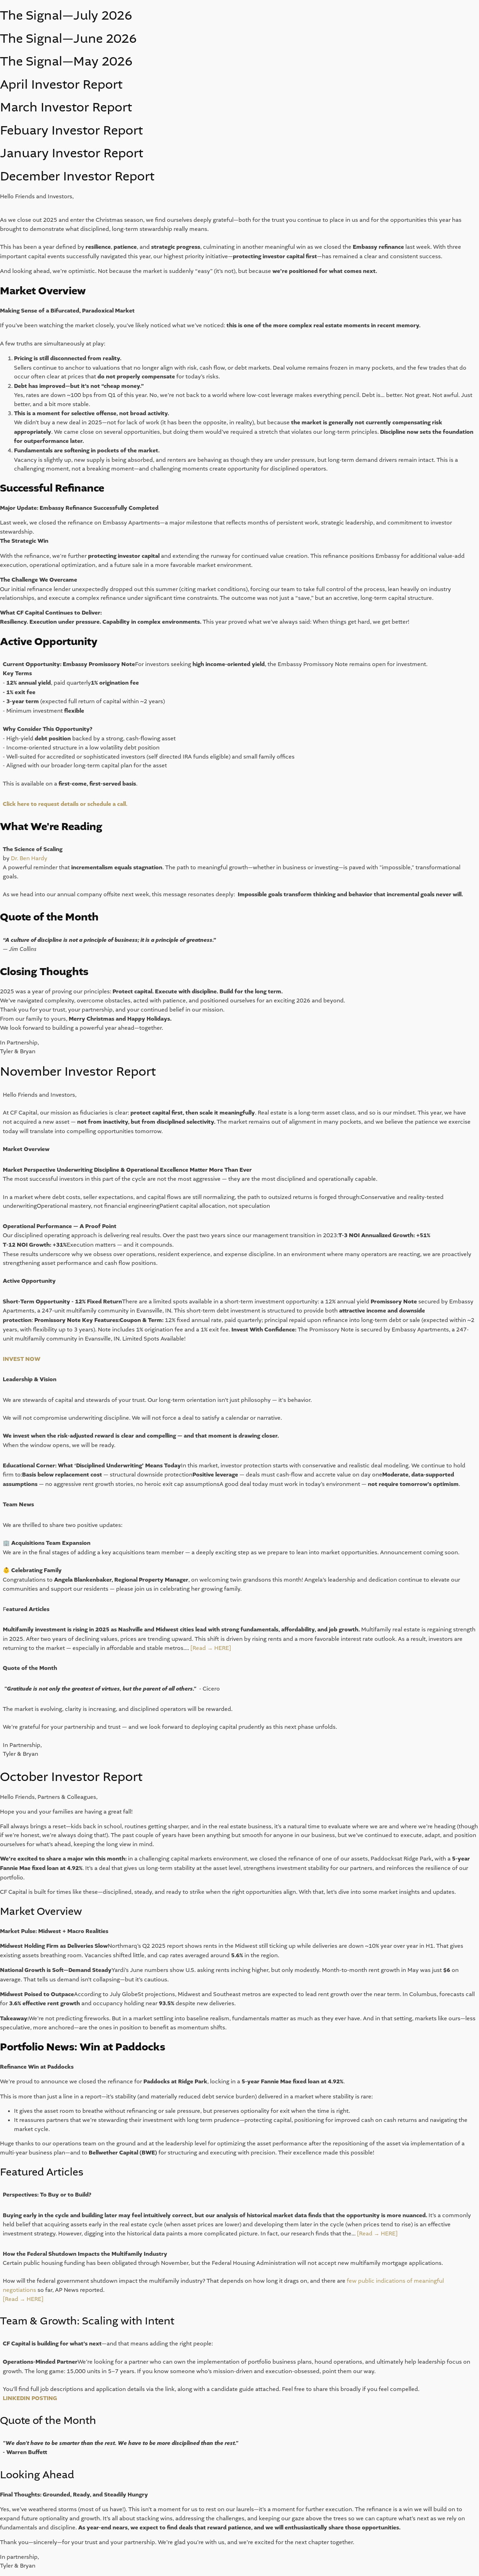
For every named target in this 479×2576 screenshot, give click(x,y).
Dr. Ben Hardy (29, 858)
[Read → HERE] (211, 1648)
